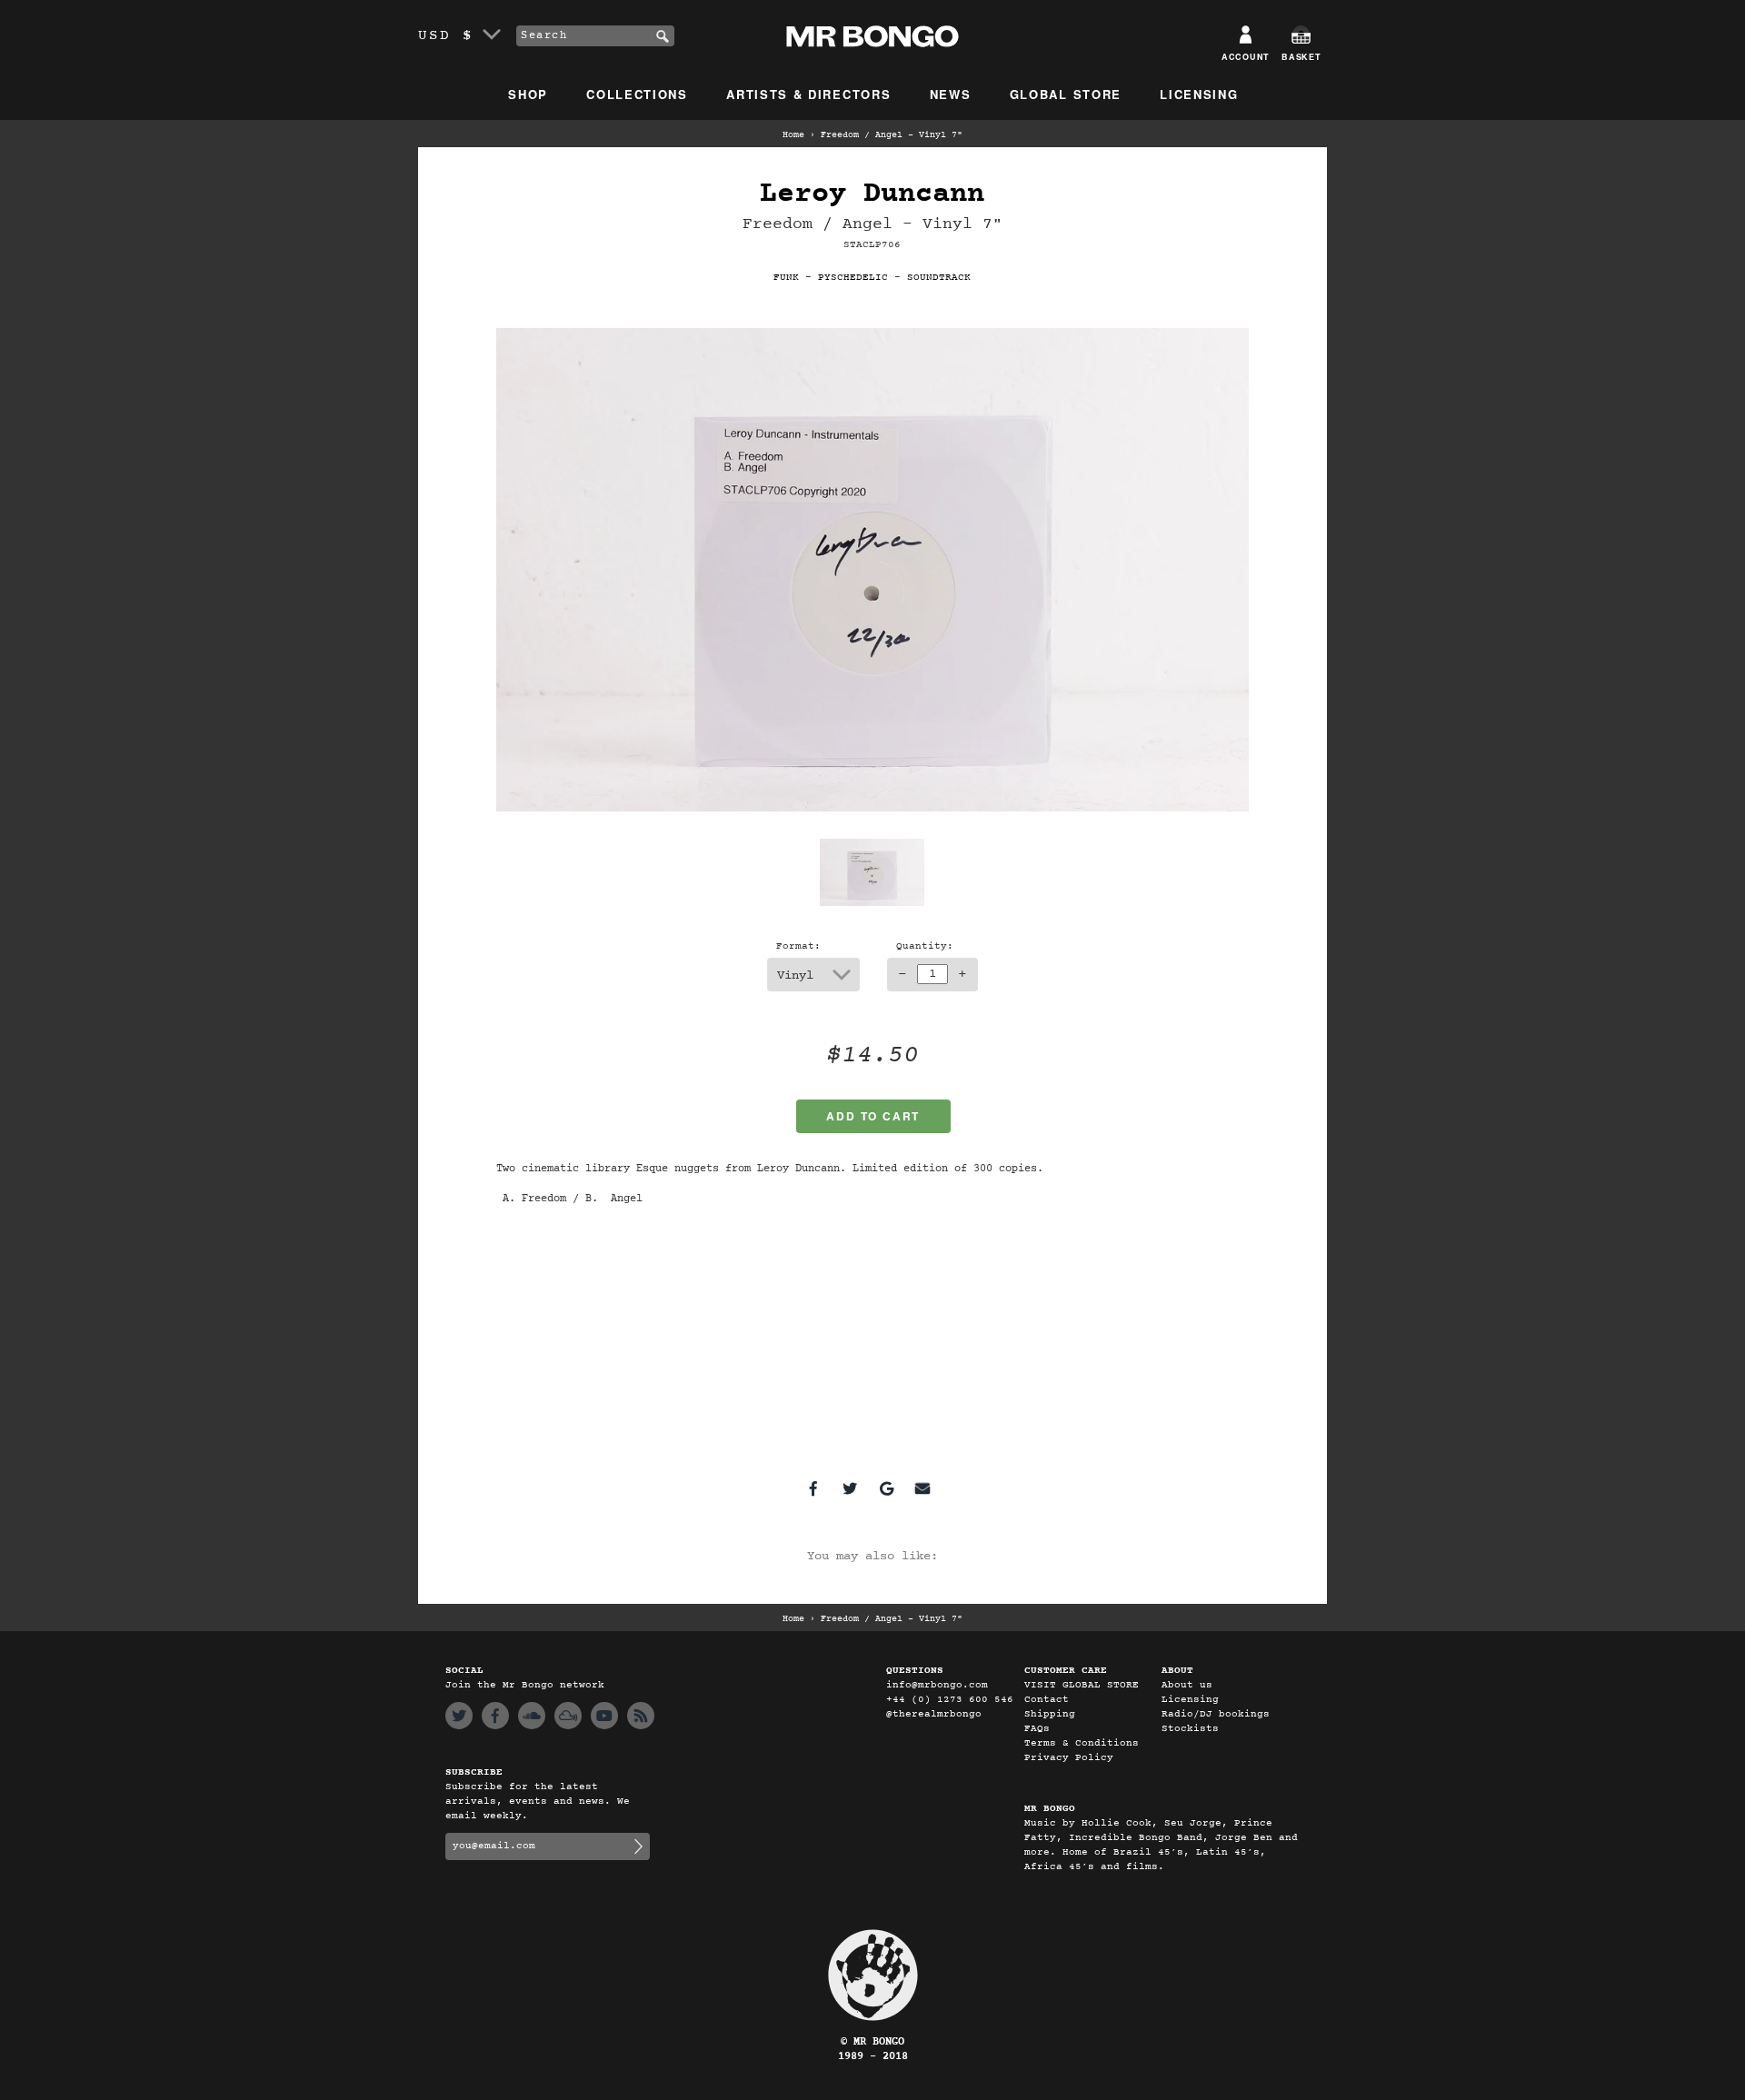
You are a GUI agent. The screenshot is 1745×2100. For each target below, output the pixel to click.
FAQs (1037, 1729)
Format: (798, 946)
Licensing (1199, 94)
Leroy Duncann (872, 194)
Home (793, 135)
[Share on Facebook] (813, 1488)
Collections (637, 94)
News (951, 94)
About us (1187, 1685)
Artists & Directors (808, 94)
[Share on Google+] (886, 1488)
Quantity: (925, 946)
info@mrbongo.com (937, 1685)
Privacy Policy (1069, 1758)
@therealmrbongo (934, 1714)
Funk (786, 278)
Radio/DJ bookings (1216, 1714)
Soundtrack (939, 278)
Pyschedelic (853, 278)
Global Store (1066, 94)
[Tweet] (850, 1488)
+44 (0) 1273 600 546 (950, 1700)
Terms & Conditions (1082, 1743)
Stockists (1190, 1729)
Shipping (1050, 1714)
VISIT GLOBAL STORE (1082, 1685)
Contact (1047, 1700)
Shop (528, 94)
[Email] (922, 1488)
